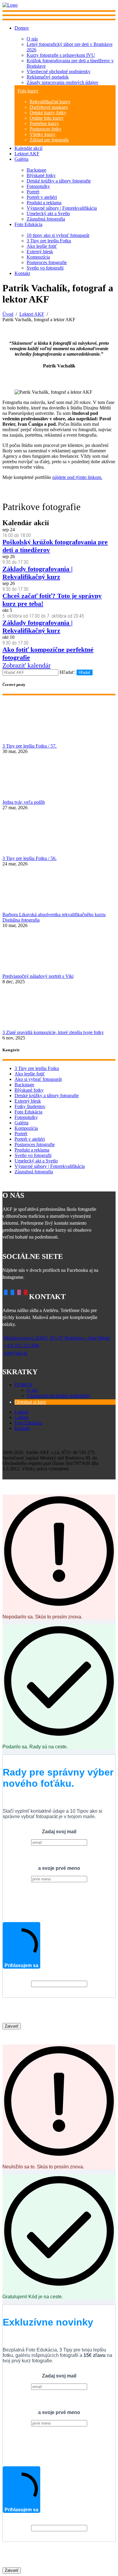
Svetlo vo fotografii (45, 268)
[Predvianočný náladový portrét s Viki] (59, 951)
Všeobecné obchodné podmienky (59, 71)
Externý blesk (40, 252)
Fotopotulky (38, 186)
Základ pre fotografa (49, 140)
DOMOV (24, 1385)
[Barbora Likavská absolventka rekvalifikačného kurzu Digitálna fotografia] (59, 889)
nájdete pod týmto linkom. (77, 477)
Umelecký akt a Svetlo (48, 213)
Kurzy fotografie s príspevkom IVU (61, 55)
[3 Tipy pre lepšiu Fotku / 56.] (59, 833)
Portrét (33, 192)
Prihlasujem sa (21, 1965)
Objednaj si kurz (30, 1402)
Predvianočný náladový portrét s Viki (38, 976)
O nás (32, 39)
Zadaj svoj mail (59, 1832)
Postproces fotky (46, 129)
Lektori (21, 1412)
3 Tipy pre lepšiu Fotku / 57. (29, 746)
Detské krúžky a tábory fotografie (59, 181)
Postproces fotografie (47, 262)
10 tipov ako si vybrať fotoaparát (58, 235)
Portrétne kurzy (44, 123)
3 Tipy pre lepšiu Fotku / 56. (29, 858)
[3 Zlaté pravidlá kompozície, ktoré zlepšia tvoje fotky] (59, 1007)
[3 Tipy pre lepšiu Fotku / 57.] (59, 721)
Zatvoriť (12, 2026)
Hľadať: (67, 672)
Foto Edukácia (28, 224)
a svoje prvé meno (59, 1868)
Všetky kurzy (43, 134)
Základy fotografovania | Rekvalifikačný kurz (38, 573)
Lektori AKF (27, 154)
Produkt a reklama (44, 203)
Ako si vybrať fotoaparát (38, 1079)
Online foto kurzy (47, 118)
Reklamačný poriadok (48, 77)
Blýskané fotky (41, 175)
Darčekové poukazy (49, 107)
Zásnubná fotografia (46, 219)
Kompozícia (38, 257)
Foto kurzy (28, 91)
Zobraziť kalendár (26, 665)
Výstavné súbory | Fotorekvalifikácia (62, 208)
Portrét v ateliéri (42, 197)
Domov (22, 28)
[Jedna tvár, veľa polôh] (59, 777)
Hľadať (85, 672)
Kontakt (22, 273)
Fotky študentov (30, 1106)
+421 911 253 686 (21, 1345)
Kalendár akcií (28, 148)
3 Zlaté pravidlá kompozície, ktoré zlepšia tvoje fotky (53, 1032)
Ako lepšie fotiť (42, 246)
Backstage (36, 170)
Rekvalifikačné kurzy (50, 102)
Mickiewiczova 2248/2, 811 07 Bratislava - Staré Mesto (57, 1338)
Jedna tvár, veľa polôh (24, 802)
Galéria (21, 159)
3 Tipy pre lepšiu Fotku (49, 241)
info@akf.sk (16, 1353)
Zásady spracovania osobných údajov (62, 82)
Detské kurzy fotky (48, 113)
